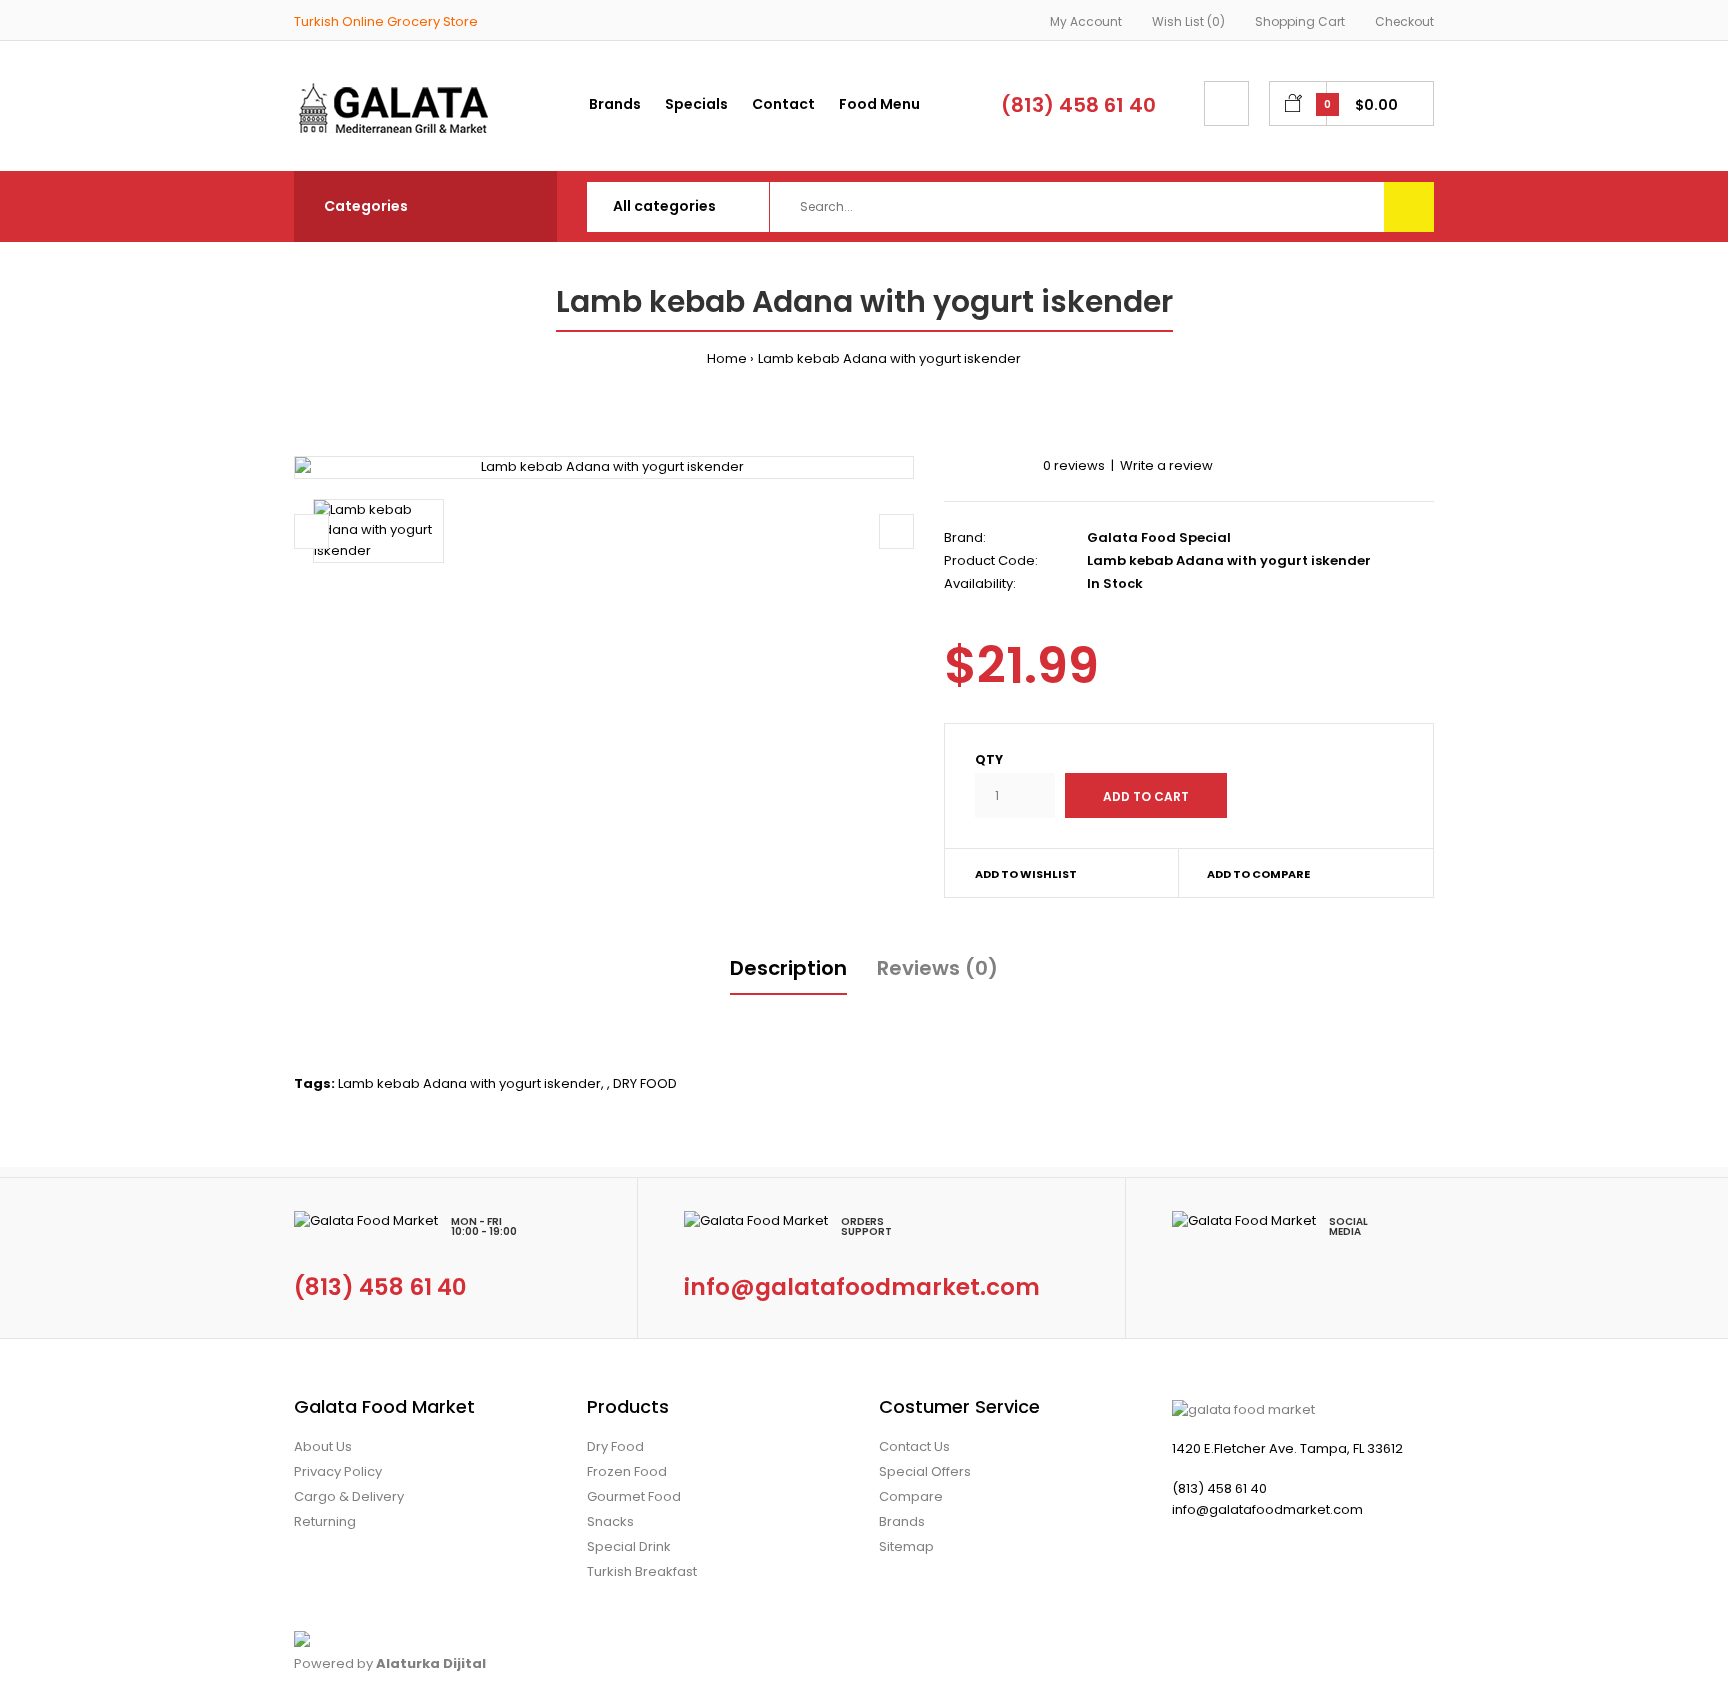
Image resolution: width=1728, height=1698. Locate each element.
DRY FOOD (645, 1083)
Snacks (610, 1521)
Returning (325, 1521)
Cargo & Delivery (349, 1496)
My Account (1086, 21)
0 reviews (1074, 465)
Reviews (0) (937, 968)
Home (727, 358)
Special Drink (629, 1546)
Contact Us (914, 1446)
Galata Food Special (1159, 537)
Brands (902, 1521)
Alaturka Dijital (431, 1663)
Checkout (1404, 21)
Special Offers (925, 1471)
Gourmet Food (634, 1496)
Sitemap (906, 1546)
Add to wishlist (1026, 874)
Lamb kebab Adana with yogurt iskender (889, 358)
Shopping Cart (1300, 21)
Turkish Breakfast (642, 1571)
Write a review (1166, 465)
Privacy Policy (338, 1471)
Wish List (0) (1188, 21)
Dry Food (615, 1446)
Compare (911, 1496)
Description (788, 968)
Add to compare (1258, 874)
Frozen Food (627, 1471)
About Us (323, 1446)
